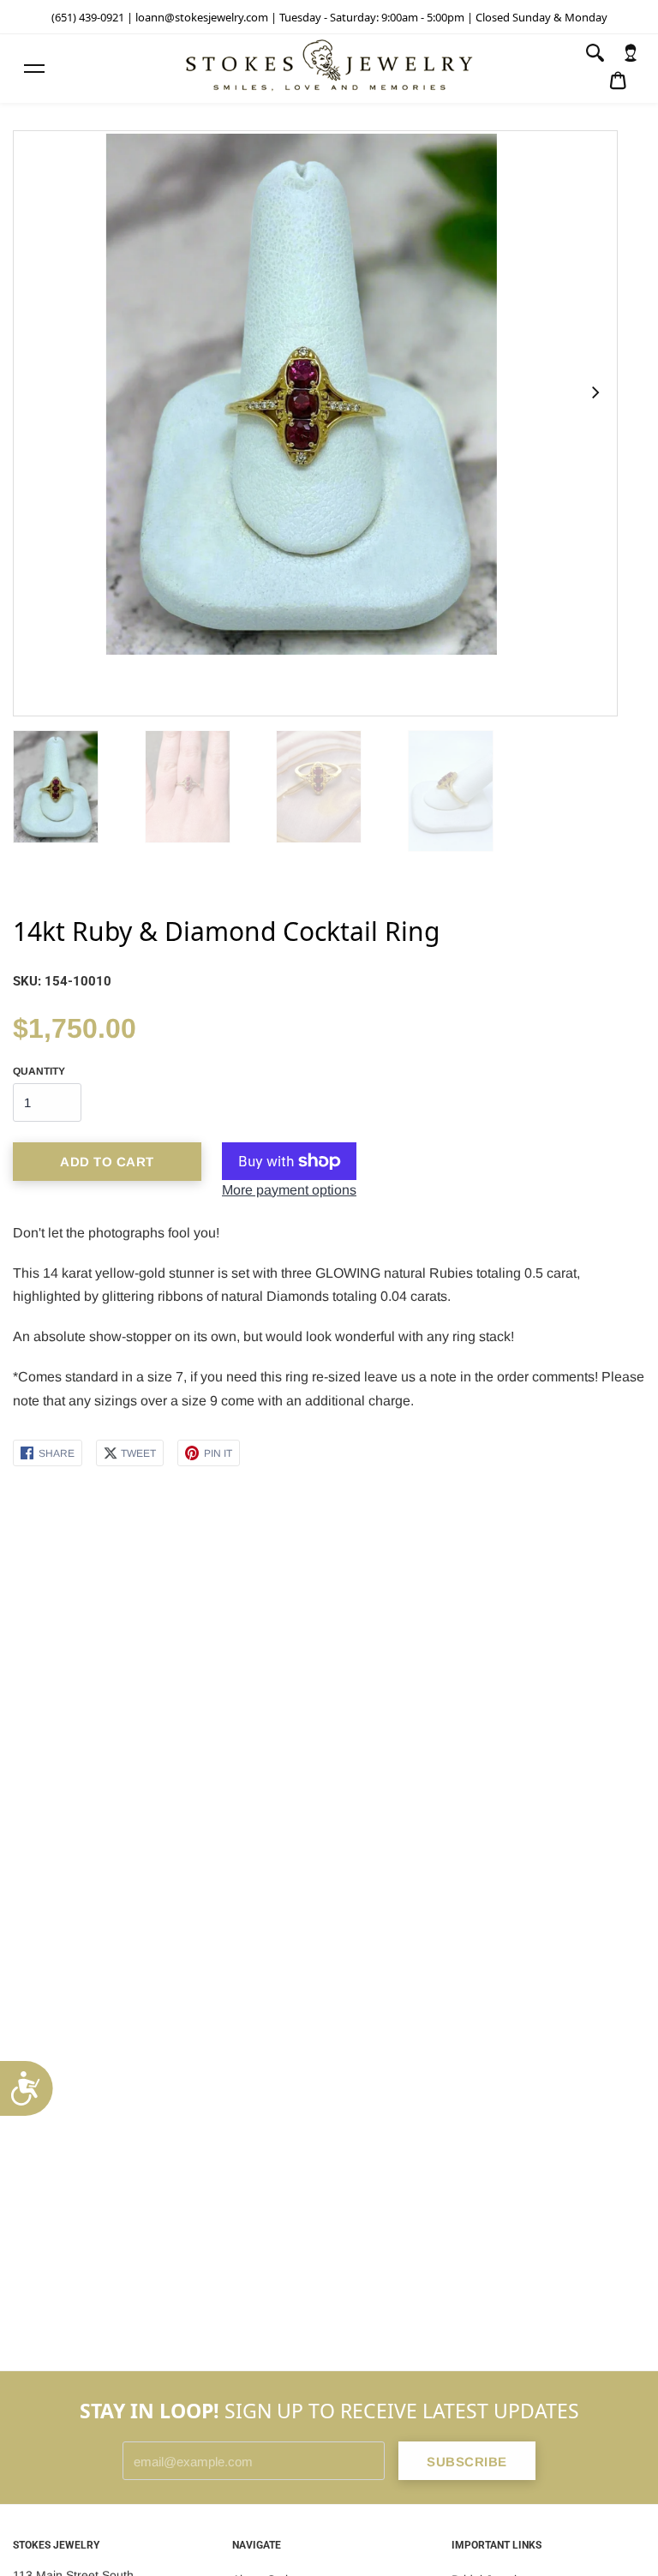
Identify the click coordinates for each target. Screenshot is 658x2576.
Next (595, 392)
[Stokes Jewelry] (329, 68)
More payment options (289, 1190)
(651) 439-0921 (88, 17)
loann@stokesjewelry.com (202, 17)
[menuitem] (631, 53)
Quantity (39, 1071)
